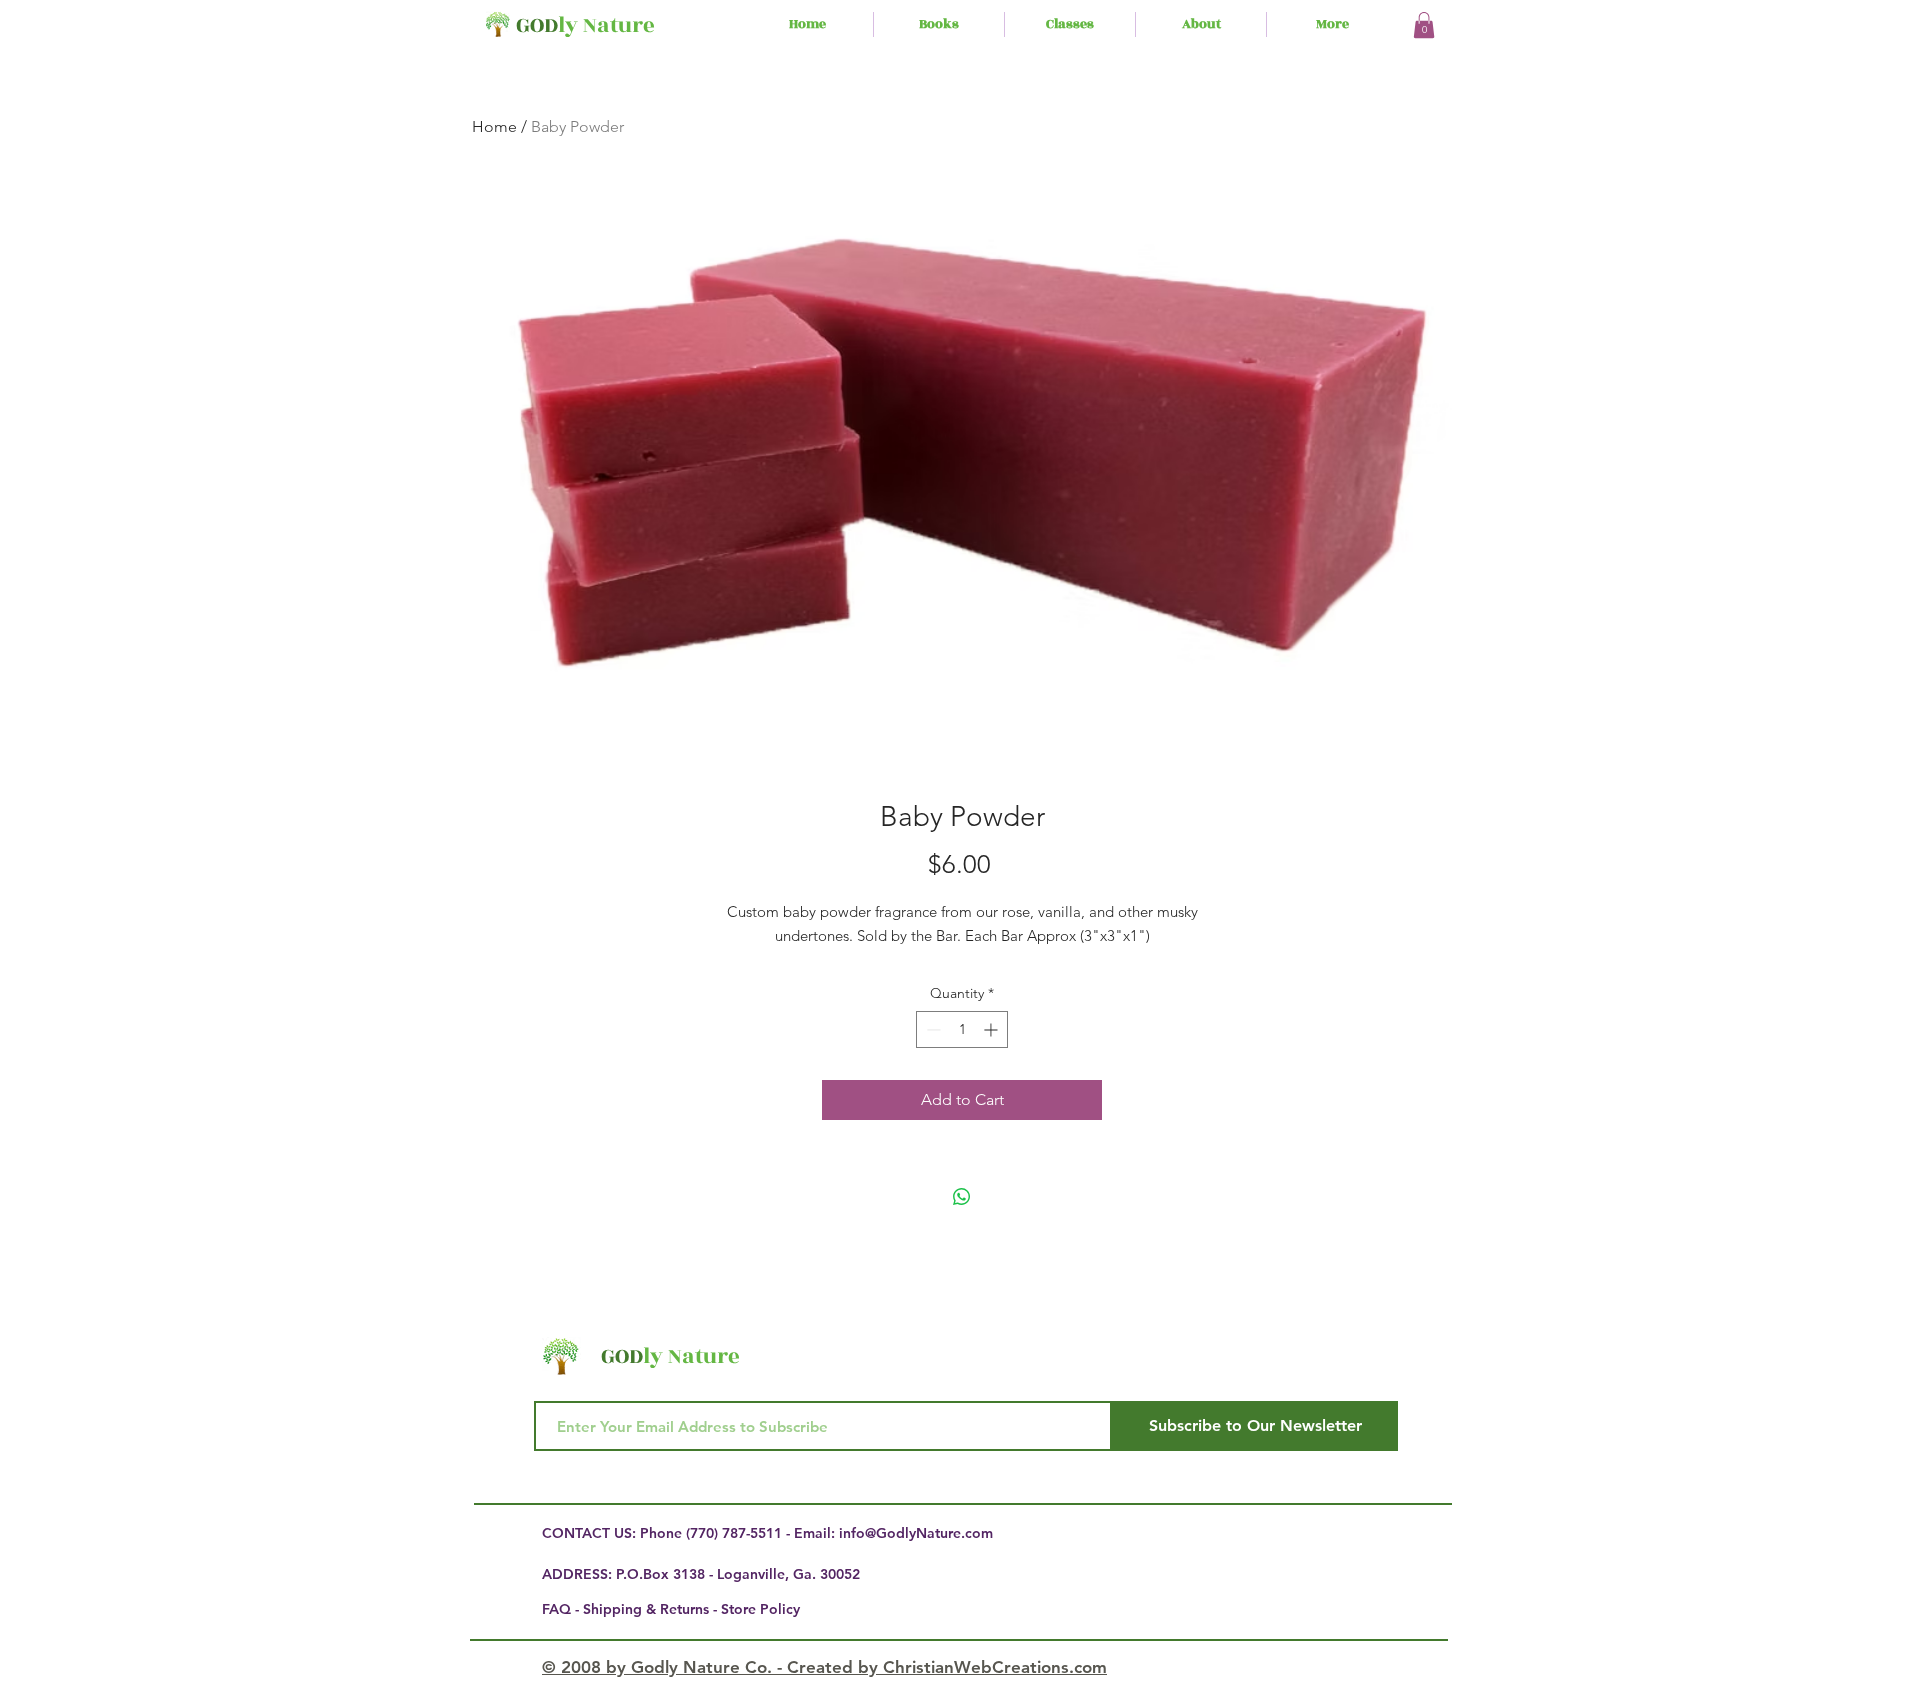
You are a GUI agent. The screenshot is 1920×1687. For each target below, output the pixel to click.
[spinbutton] (962, 1029)
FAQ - (562, 1609)
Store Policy (760, 1609)
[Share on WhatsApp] (962, 1197)
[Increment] (992, 1029)
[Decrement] (931, 1029)
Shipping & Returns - (652, 1609)
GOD (537, 25)
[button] (1424, 25)
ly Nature (606, 25)
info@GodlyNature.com (916, 1533)
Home (494, 126)
